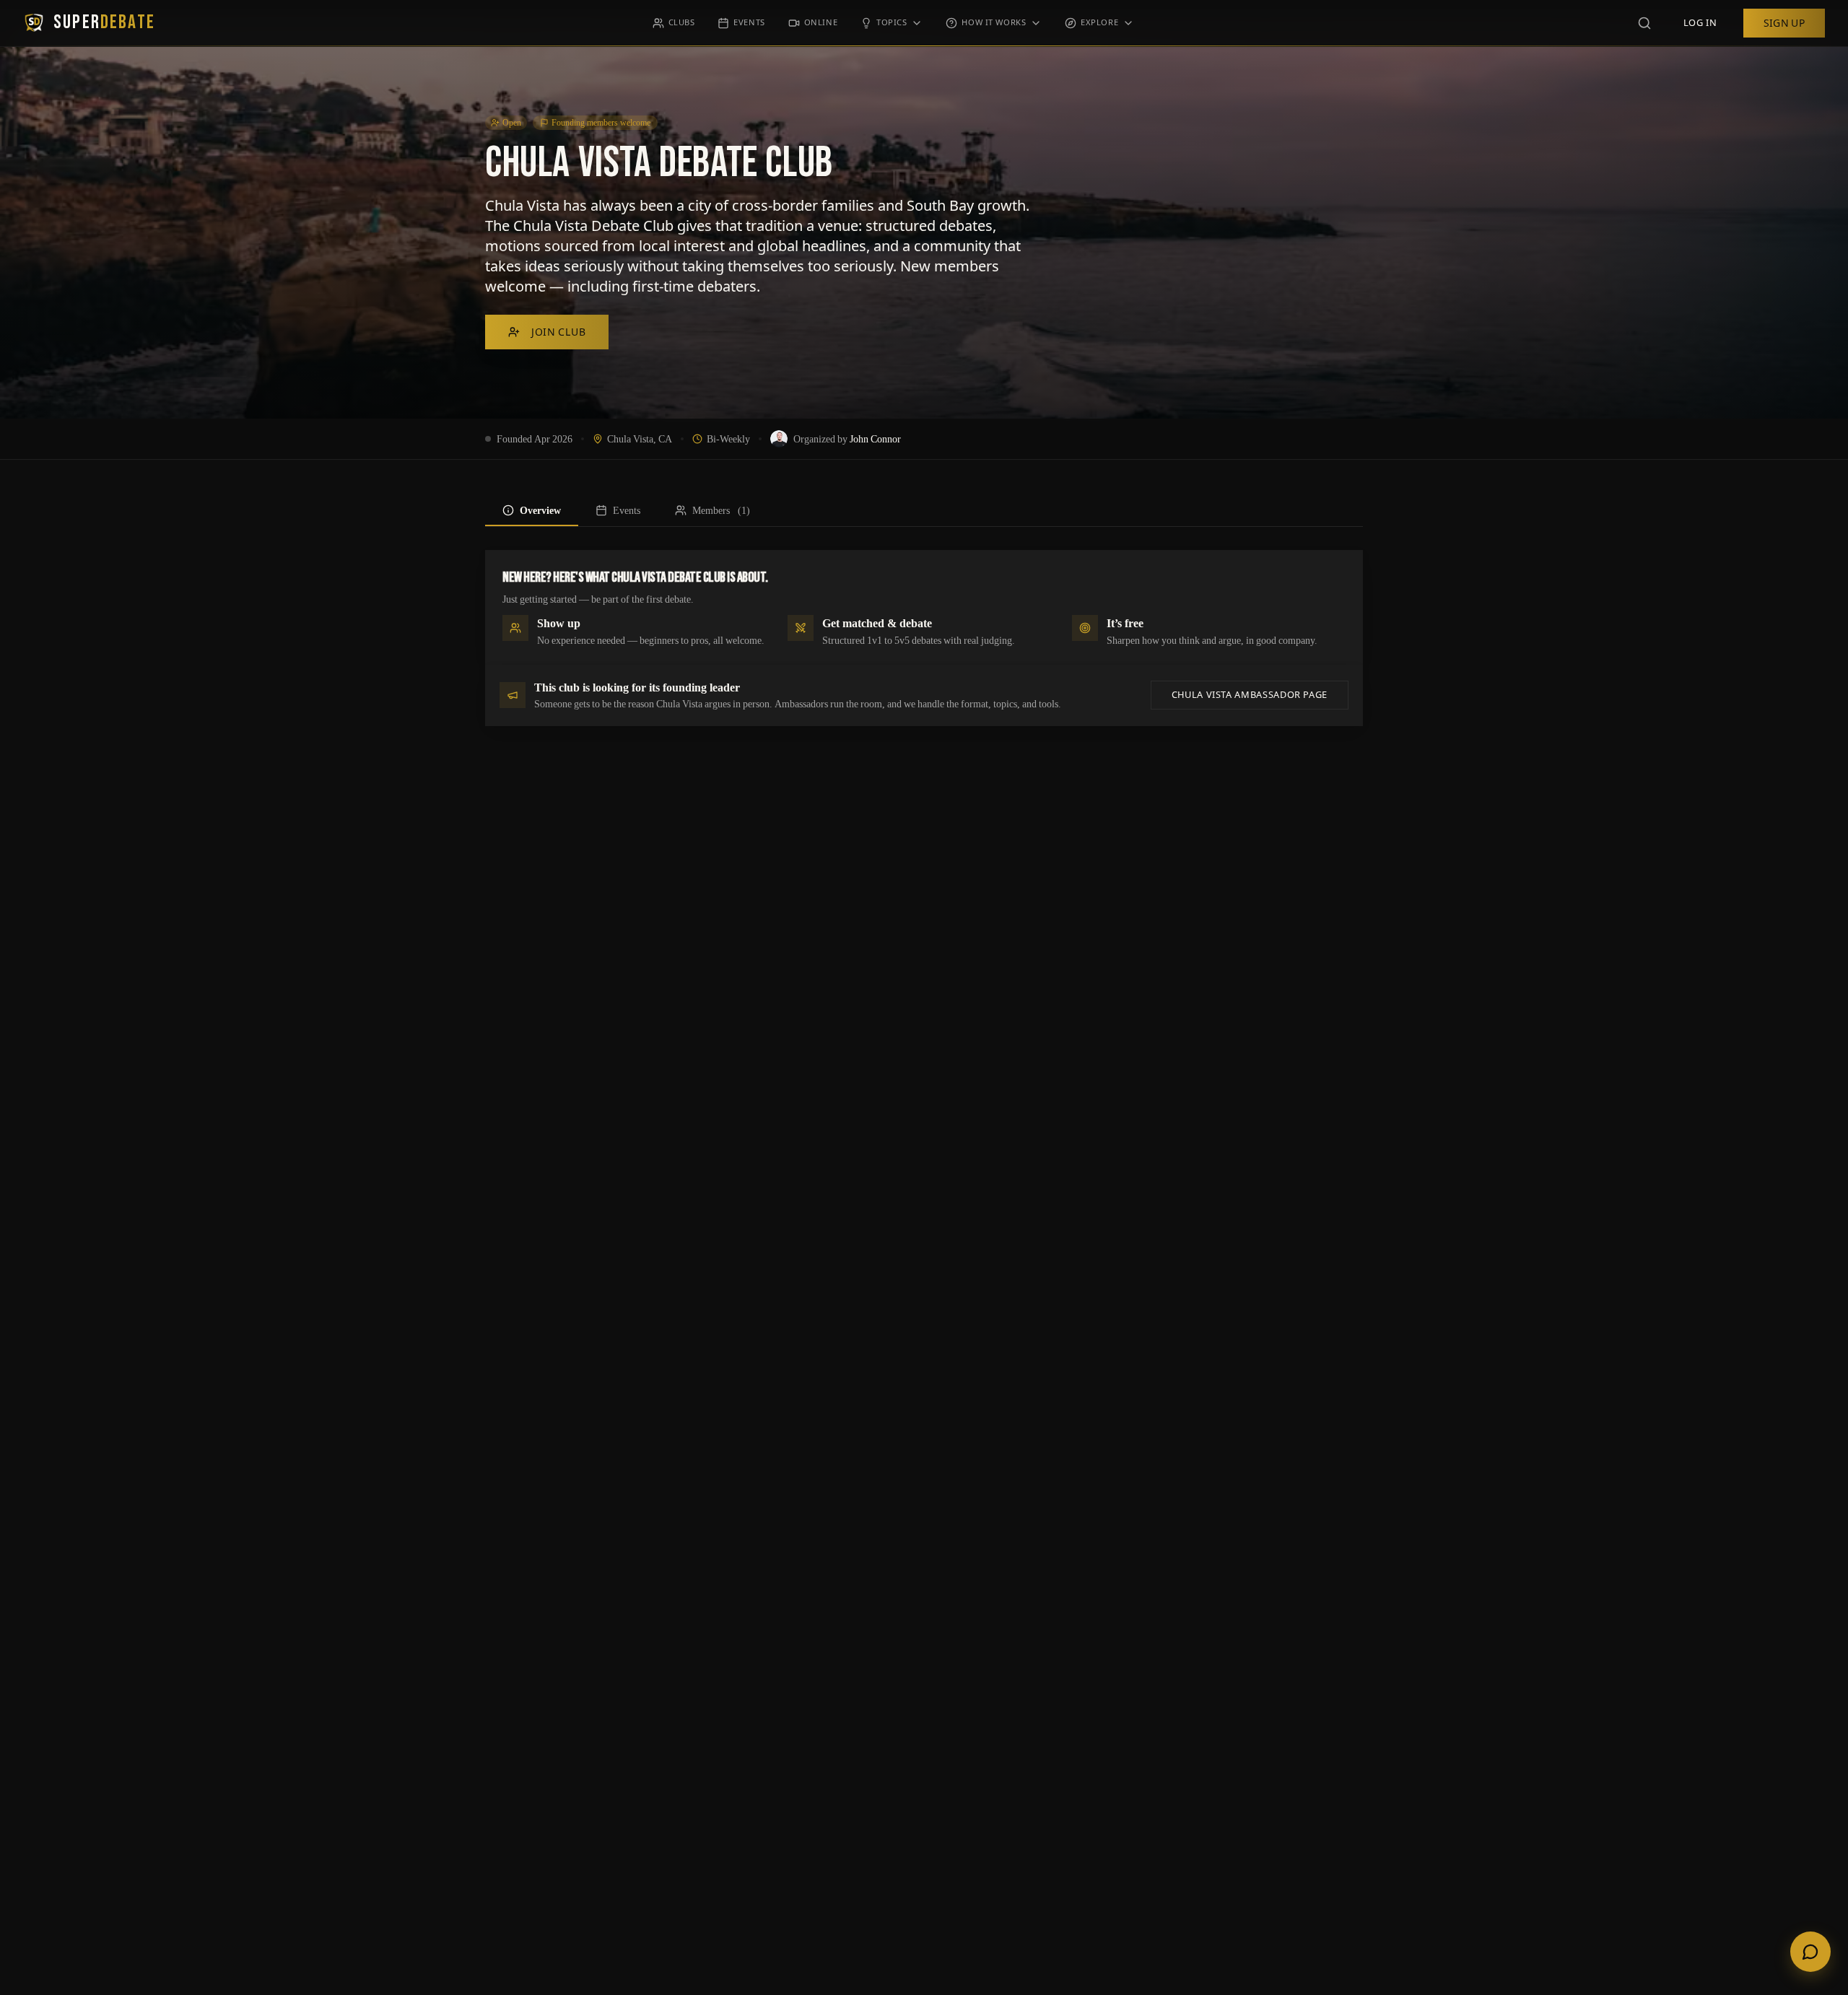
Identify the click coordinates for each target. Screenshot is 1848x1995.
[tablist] (924, 511)
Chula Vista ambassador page (1250, 695)
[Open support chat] (1810, 1952)
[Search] (1644, 23)
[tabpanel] (924, 638)
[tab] (532, 510)
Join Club (558, 332)
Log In (1700, 23)
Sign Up (1784, 23)
